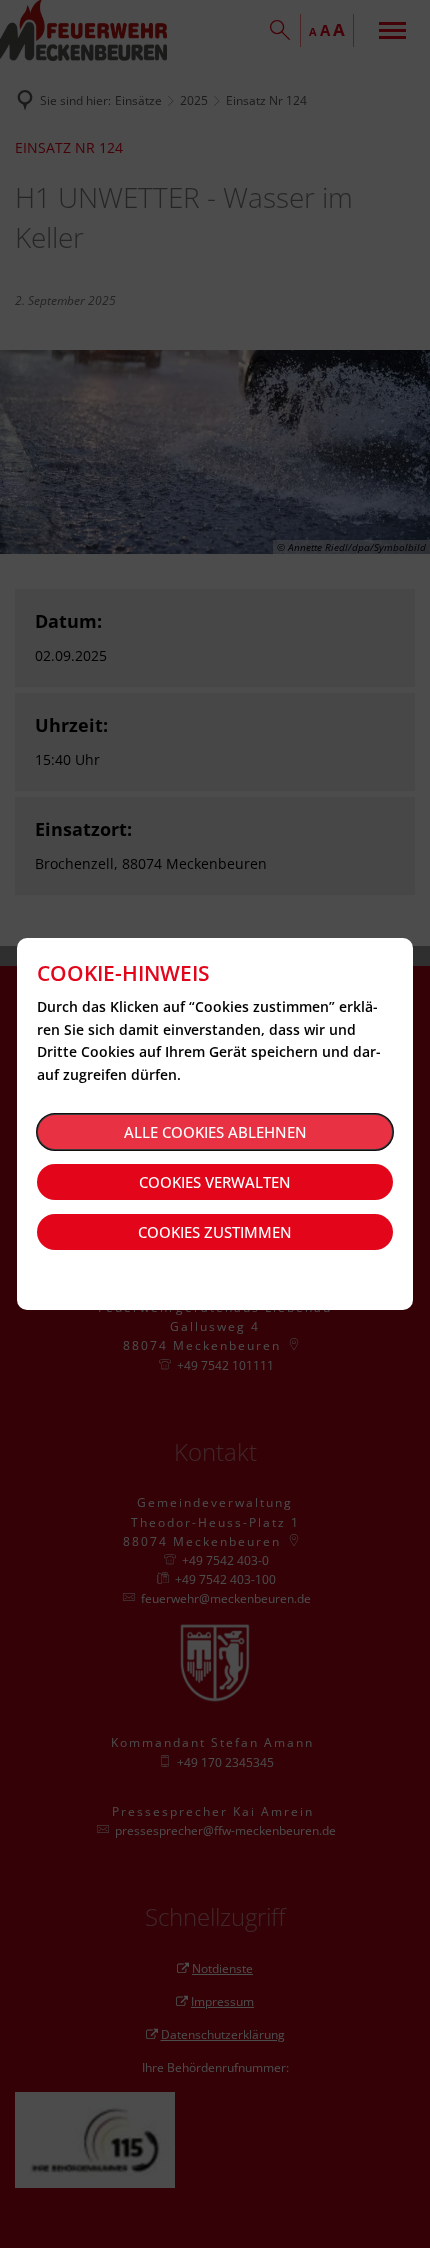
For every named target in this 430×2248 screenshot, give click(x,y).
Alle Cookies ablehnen (215, 1132)
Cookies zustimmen (215, 1232)
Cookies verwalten (215, 1182)
